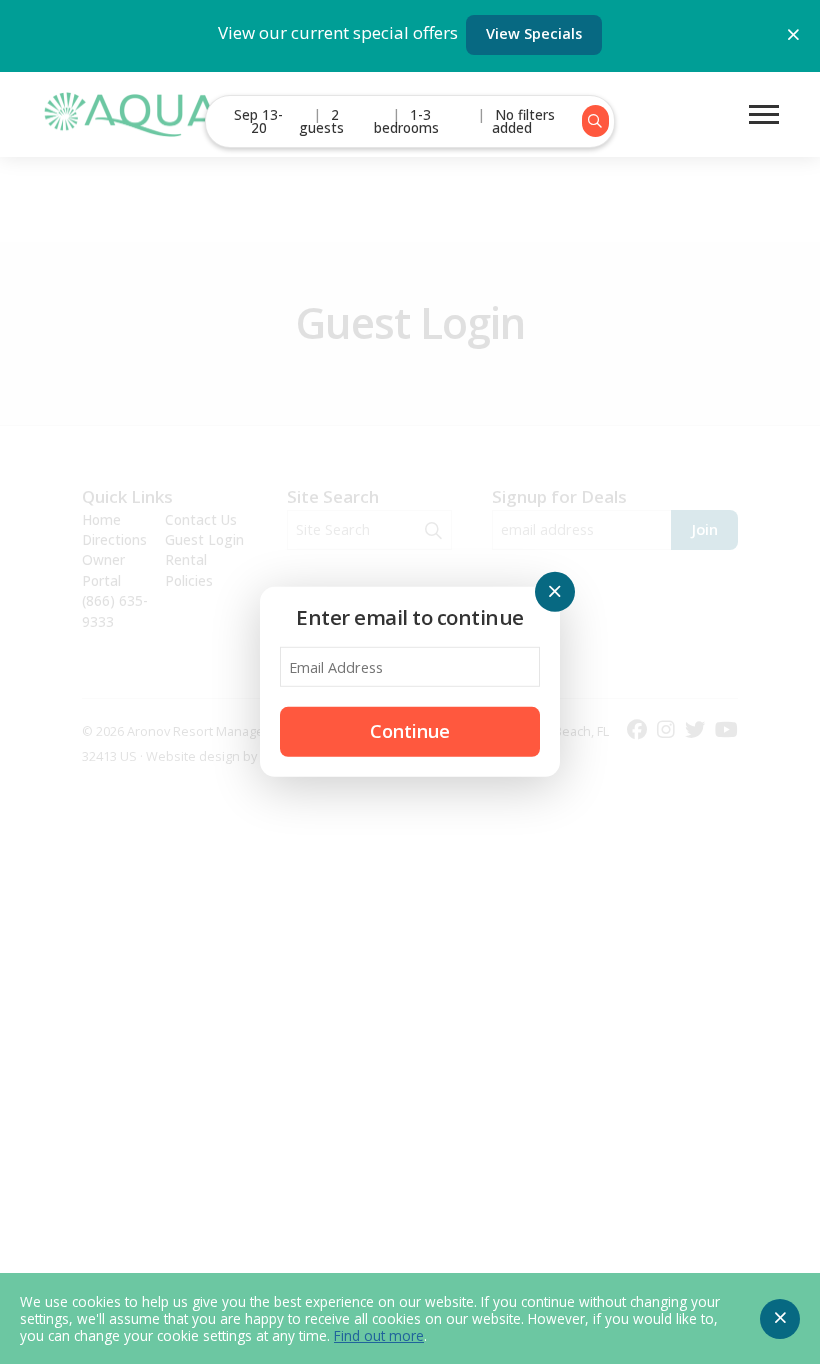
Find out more (379, 1335)
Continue (410, 731)
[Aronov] (130, 114)
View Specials (534, 33)
